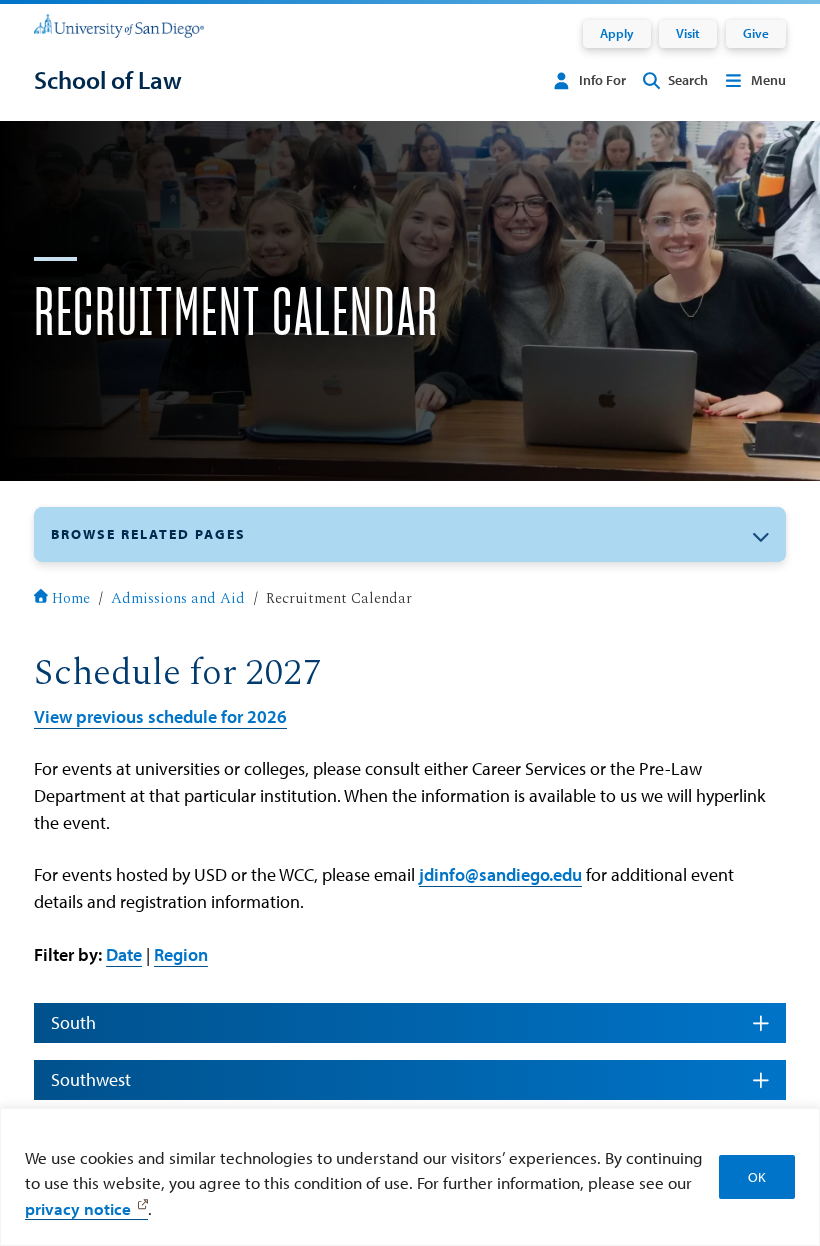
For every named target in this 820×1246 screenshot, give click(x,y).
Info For (602, 80)
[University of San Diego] (119, 25)
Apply (617, 33)
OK (757, 1177)
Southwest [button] (91, 1079)
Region (181, 954)
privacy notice (78, 1208)
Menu (768, 80)
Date (124, 954)
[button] (410, 535)
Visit (688, 33)
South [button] (73, 1022)
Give (756, 33)
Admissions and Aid (178, 599)
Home (71, 599)
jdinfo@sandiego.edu (500, 874)
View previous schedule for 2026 (160, 716)
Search (688, 80)
